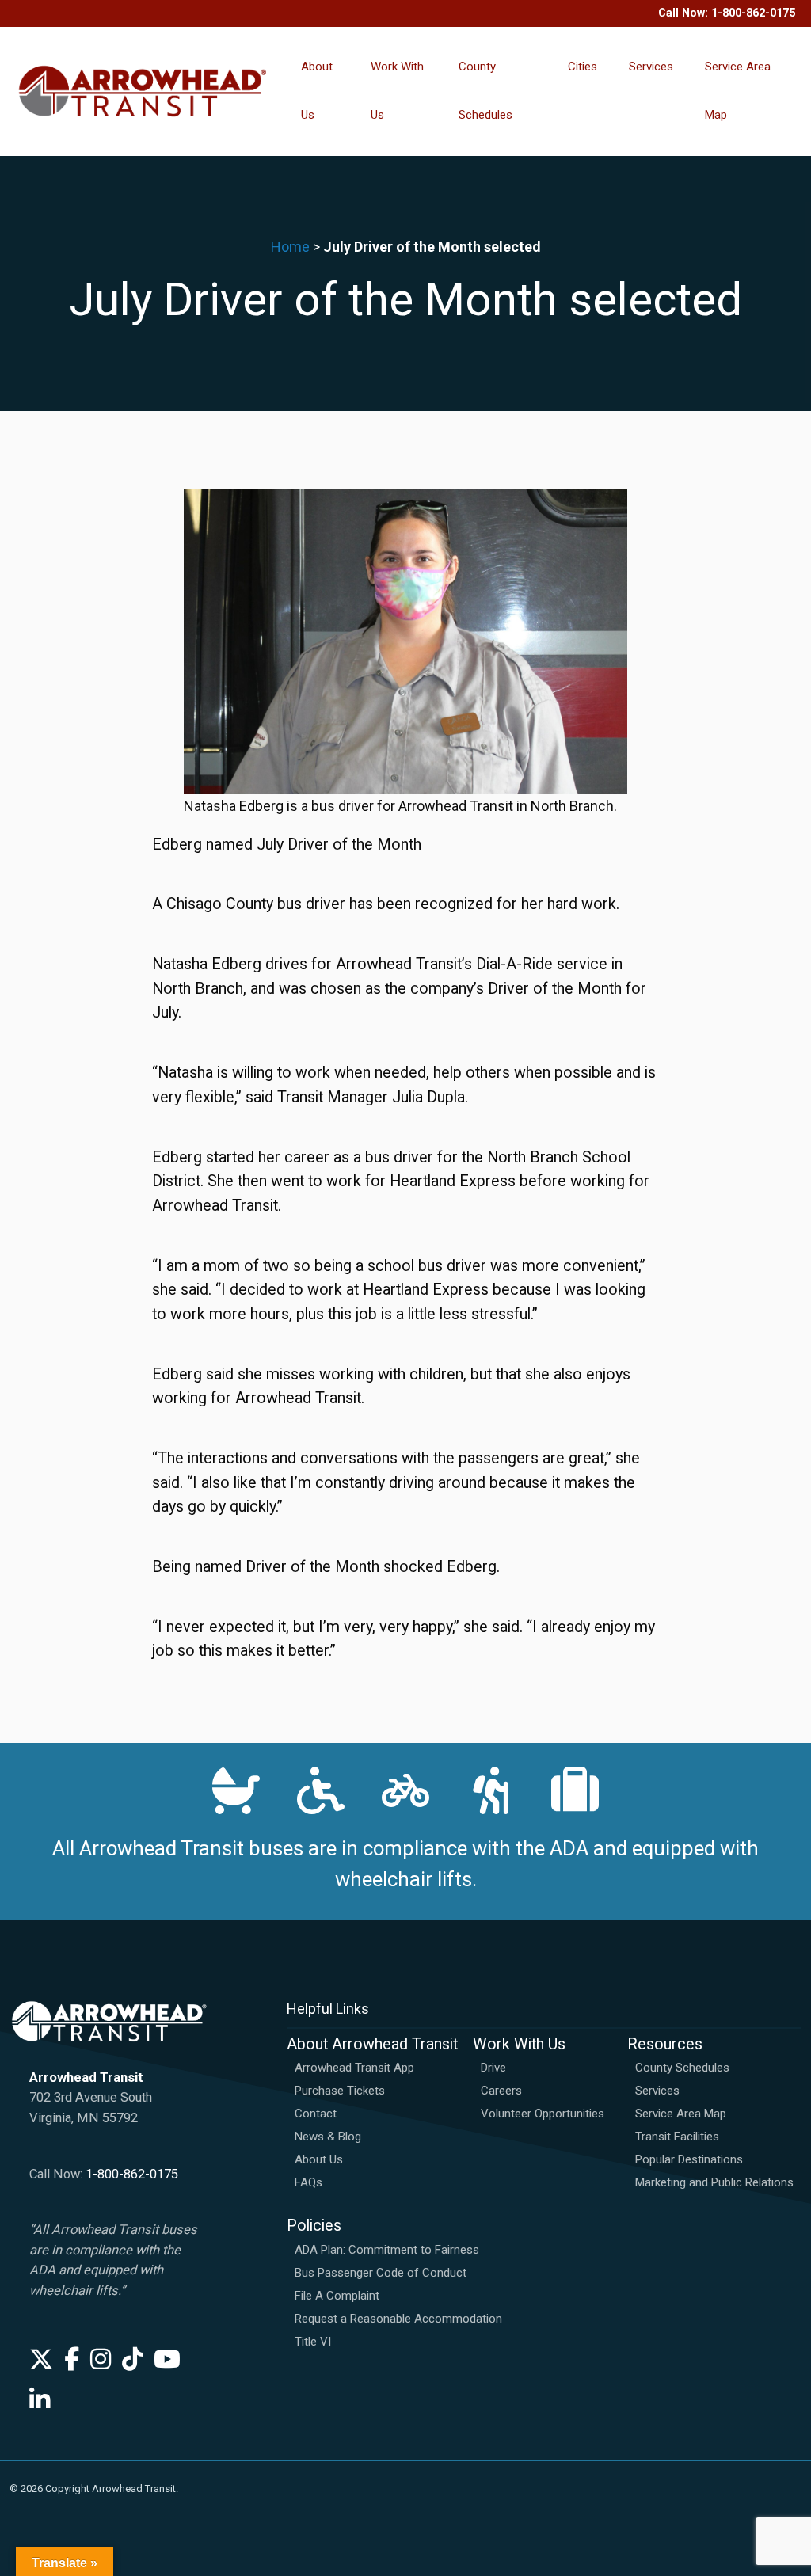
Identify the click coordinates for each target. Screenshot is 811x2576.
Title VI (313, 2342)
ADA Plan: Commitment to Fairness (387, 2250)
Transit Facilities (677, 2137)
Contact (316, 2114)
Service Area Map (738, 91)
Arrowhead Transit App (354, 2068)
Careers (501, 2091)
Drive (493, 2068)
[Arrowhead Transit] (143, 91)
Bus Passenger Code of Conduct (381, 2273)
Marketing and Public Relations (714, 2182)
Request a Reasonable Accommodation (398, 2319)
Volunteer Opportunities (543, 2114)
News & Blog (328, 2137)
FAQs (308, 2182)
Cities (583, 67)
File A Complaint (337, 2296)
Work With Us (397, 91)
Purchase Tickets (340, 2091)
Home (290, 247)
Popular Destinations (689, 2159)
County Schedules (485, 91)
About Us (317, 91)
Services (651, 67)
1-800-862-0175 (753, 13)
